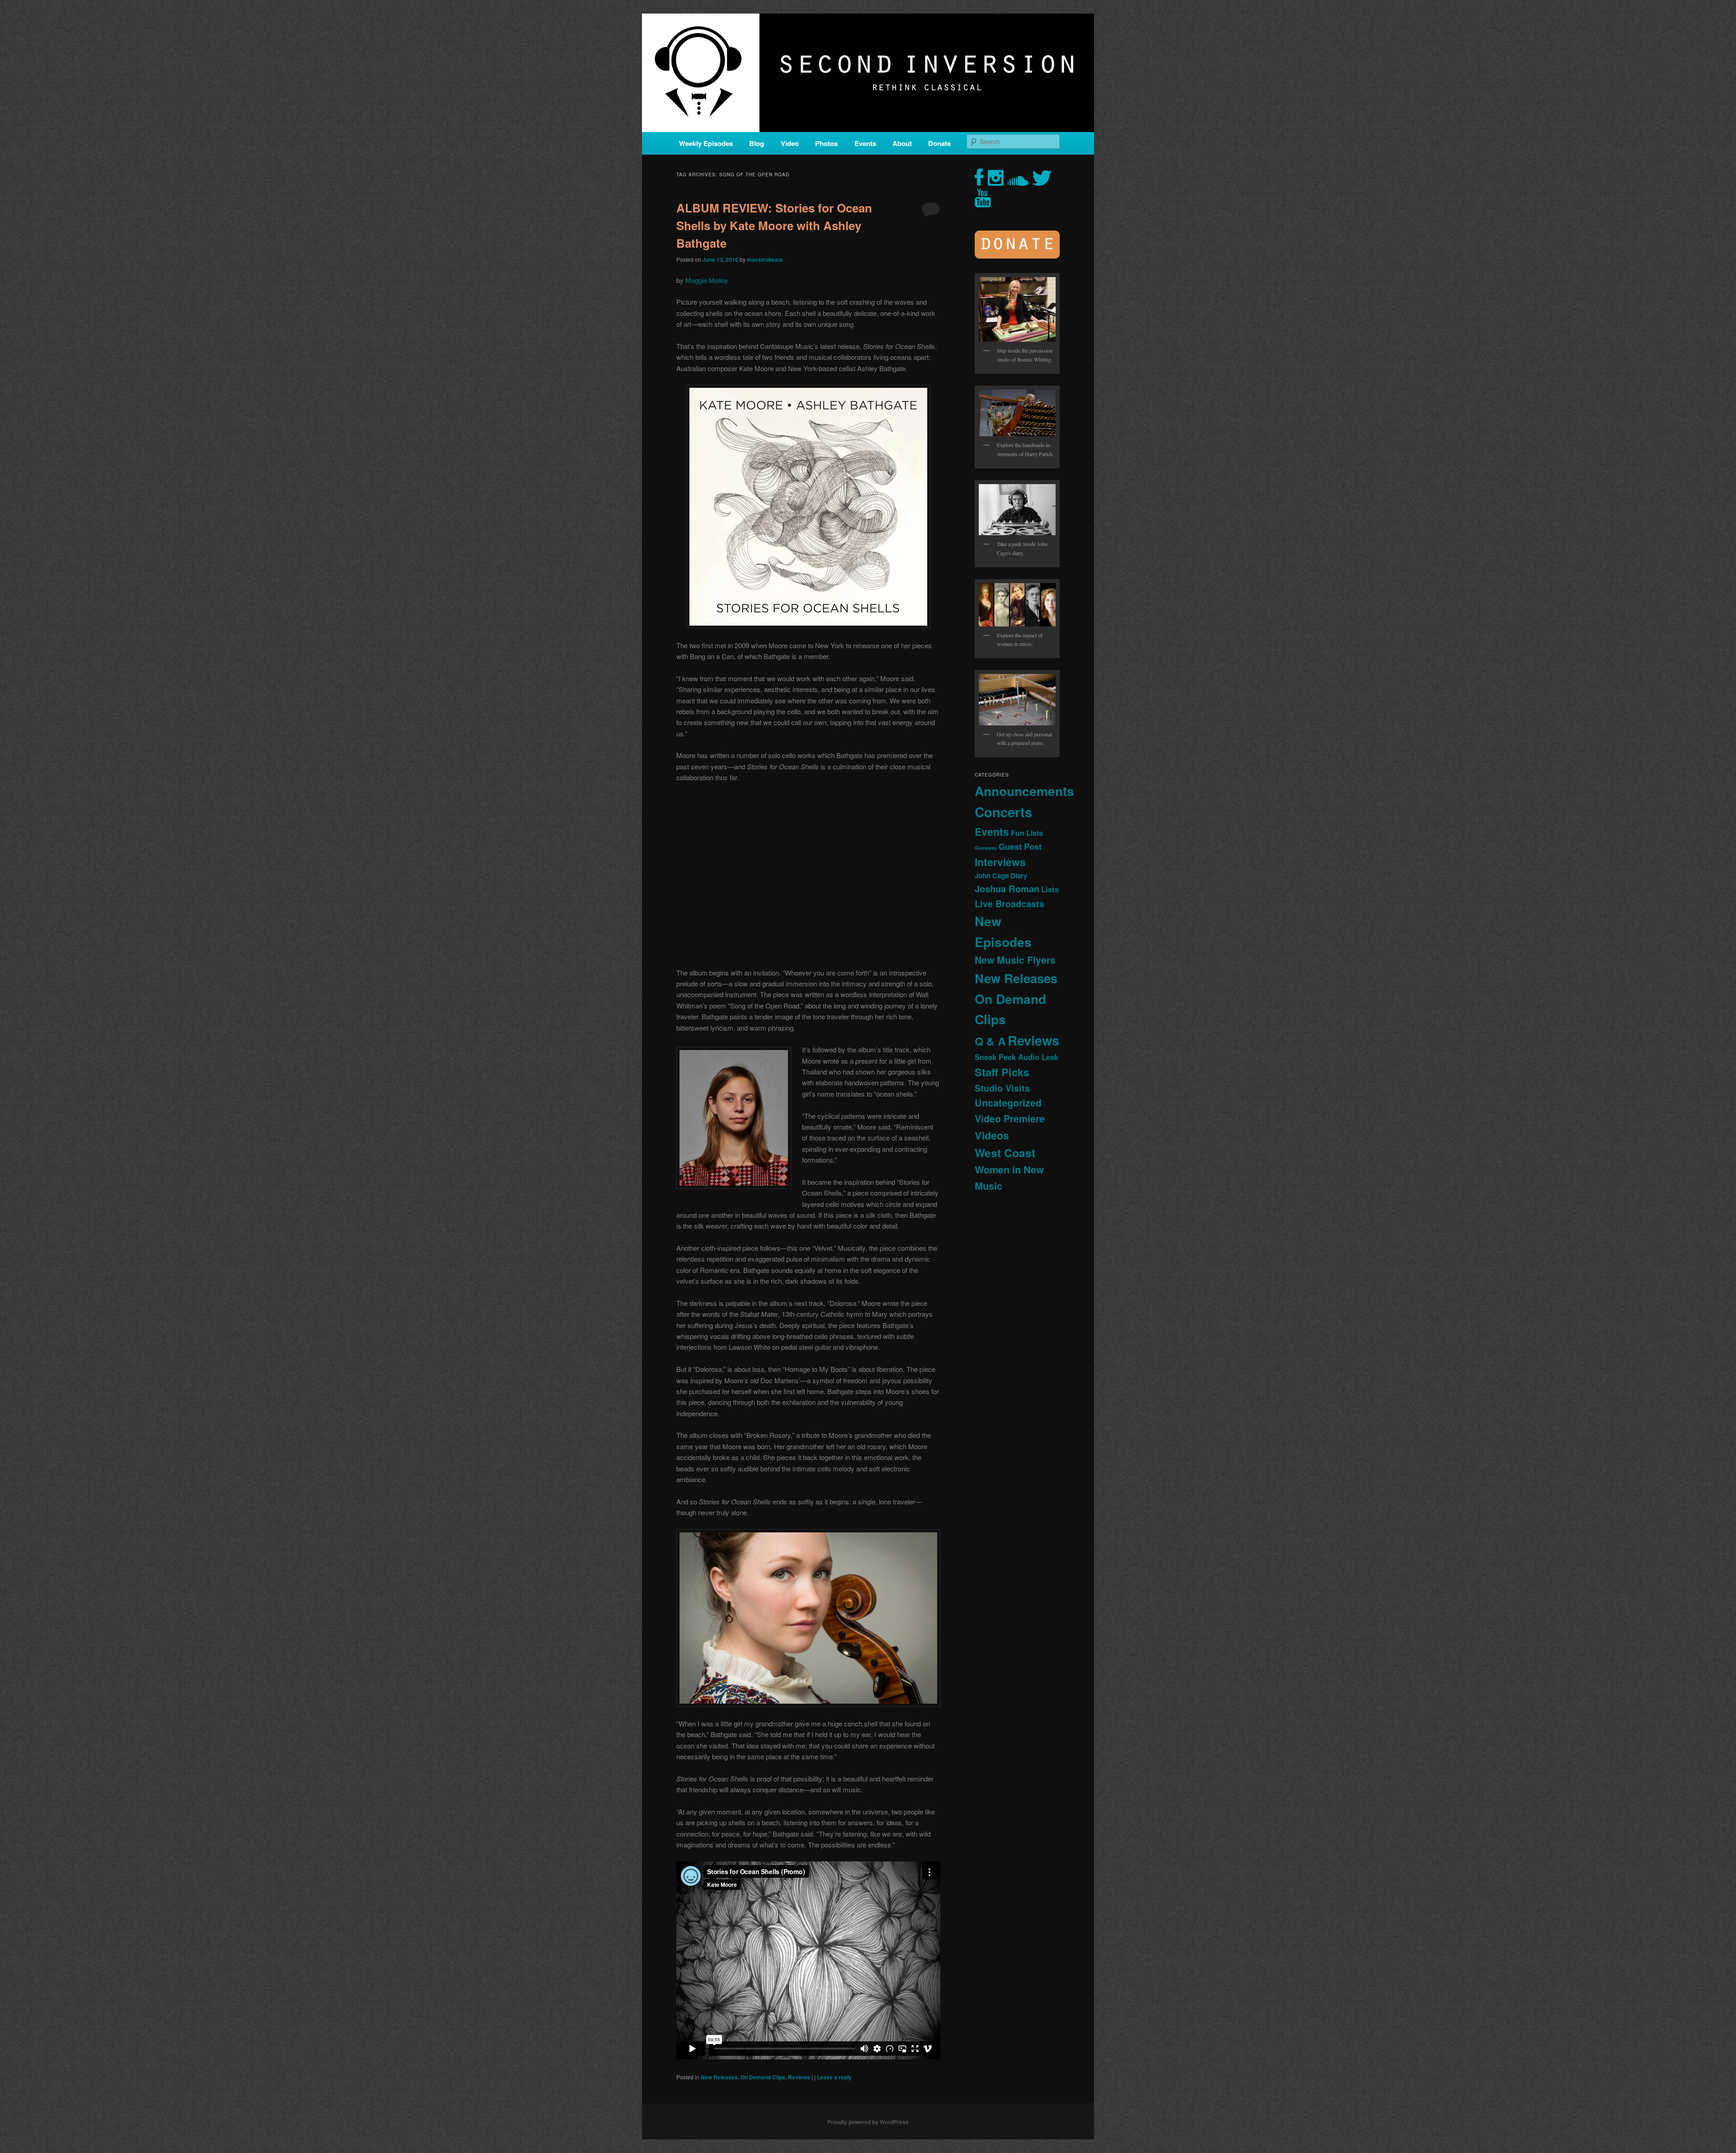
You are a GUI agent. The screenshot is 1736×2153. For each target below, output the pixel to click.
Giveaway (986, 848)
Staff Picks (1002, 1072)
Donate (939, 143)
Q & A (990, 1041)
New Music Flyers (1015, 960)
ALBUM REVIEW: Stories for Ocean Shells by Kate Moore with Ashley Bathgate (774, 225)
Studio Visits (1002, 1088)
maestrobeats (765, 259)
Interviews (1000, 862)
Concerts (1003, 812)
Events (865, 143)
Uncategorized (1008, 1103)
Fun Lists (1027, 833)
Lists (1050, 889)
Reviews (799, 2077)
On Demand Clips (763, 2077)
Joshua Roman (1007, 888)
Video (790, 143)
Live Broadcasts (1010, 904)
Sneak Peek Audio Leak (1017, 1057)
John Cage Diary (1001, 876)
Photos (826, 143)
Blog (757, 143)
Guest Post (1020, 846)
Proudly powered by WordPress (868, 2122)
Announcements (1024, 791)
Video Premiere (1010, 1119)
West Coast (1005, 1153)
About (902, 143)
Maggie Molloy (707, 280)
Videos (992, 1135)
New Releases (719, 2077)
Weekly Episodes (706, 143)
